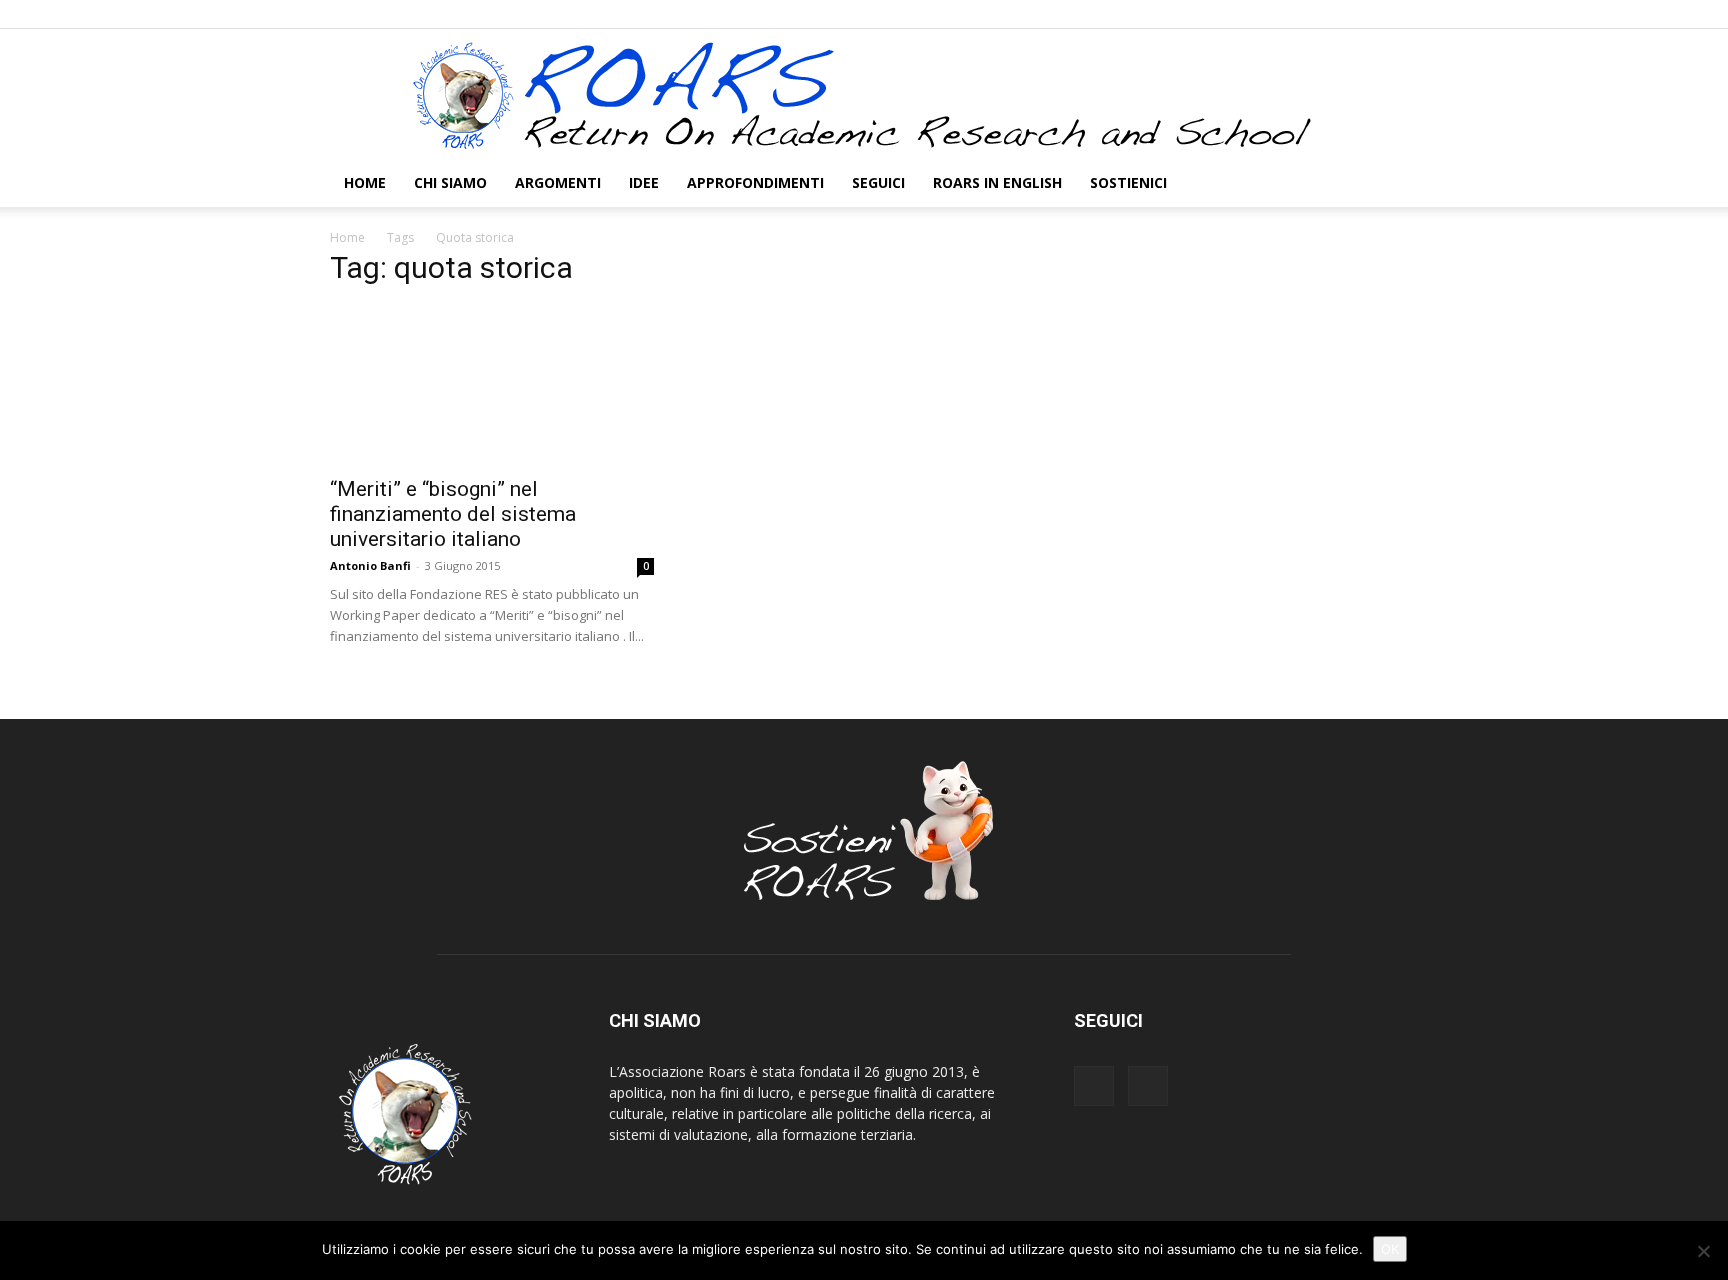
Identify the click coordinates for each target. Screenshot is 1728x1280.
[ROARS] (864, 95)
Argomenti (558, 182)
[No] (1703, 1251)
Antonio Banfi (370, 565)
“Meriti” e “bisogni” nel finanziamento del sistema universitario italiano (453, 514)
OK (1390, 1249)
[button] (1374, 184)
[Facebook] (1350, 14)
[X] (1383, 14)
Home (365, 182)
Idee (644, 182)
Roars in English (997, 182)
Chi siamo (450, 182)
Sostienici (1128, 182)
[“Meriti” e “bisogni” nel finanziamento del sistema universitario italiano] (492, 385)
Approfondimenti (755, 182)
